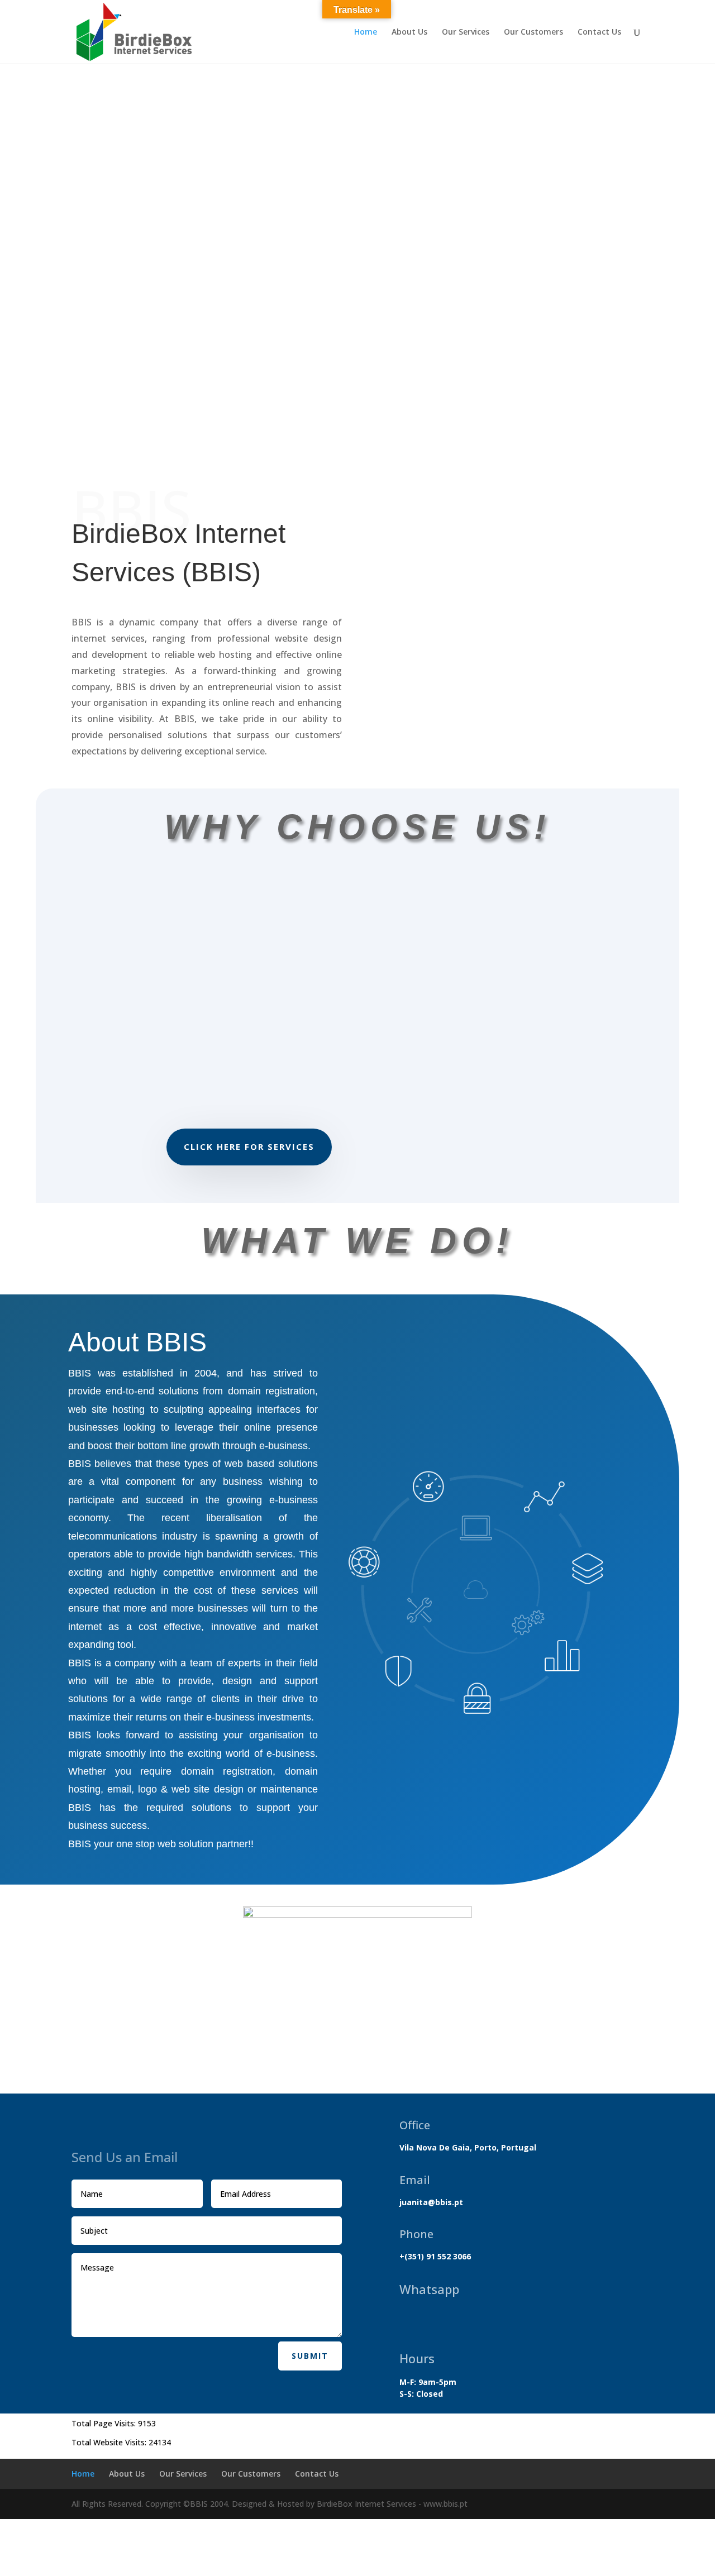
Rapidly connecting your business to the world (357, 410)
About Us (409, 32)
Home (366, 32)
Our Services (466, 32)
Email (415, 2180)
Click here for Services (249, 1146)
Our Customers (533, 32)
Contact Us (599, 32)
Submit (310, 2356)
